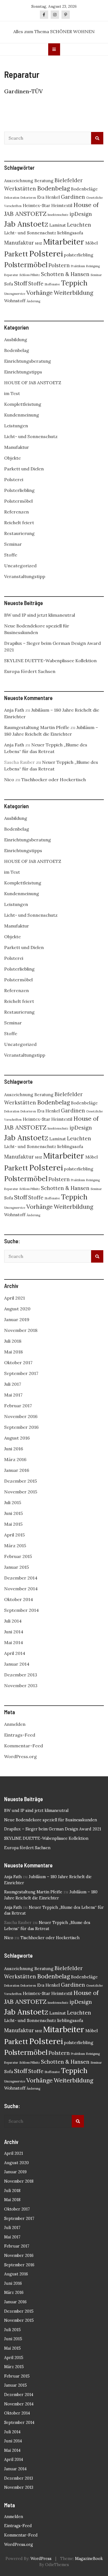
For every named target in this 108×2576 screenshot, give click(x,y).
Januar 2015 (16, 1567)
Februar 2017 (18, 1406)
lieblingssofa (70, 233)
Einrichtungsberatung (28, 361)
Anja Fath (14, 710)
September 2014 (21, 1610)
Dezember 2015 (20, 1481)
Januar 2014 (17, 1664)
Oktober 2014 (19, 1599)
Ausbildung (16, 340)
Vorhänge (39, 293)
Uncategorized (20, 566)
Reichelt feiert (19, 523)
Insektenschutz (58, 215)
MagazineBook (89, 2559)
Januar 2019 (17, 1319)
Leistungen (16, 426)
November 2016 (21, 1416)
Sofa (9, 284)
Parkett (16, 254)
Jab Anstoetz (26, 224)
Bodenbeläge (84, 189)
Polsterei (46, 253)
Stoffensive (52, 284)
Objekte (12, 458)
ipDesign (81, 214)
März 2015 (15, 1546)
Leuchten (79, 225)
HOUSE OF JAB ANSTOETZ (33, 383)
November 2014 (21, 1589)
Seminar (96, 275)
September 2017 (21, 1373)
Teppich (74, 283)
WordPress (41, 2559)
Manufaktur (19, 243)
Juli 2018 (13, 1341)
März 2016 (15, 1459)
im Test (12, 393)
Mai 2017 (13, 1395)
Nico (9, 780)
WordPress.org (20, 1756)
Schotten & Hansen (65, 274)
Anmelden (15, 1724)
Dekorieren (28, 198)
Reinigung (93, 266)
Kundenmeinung (22, 415)
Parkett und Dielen (24, 469)
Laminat (58, 225)
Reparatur (11, 275)
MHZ (39, 243)
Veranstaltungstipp (25, 576)
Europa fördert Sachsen (30, 671)
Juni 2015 (13, 1513)
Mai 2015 (13, 1524)
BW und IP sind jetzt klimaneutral (40, 615)
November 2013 (21, 1685)
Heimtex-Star (36, 205)
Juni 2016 (14, 1449)
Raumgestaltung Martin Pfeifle (37, 727)
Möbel (92, 243)
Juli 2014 (13, 1621)
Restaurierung (19, 533)
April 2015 (14, 1535)
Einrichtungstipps (23, 372)
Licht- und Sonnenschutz (30, 233)
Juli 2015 (13, 1502)
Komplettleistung (23, 404)
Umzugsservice (15, 294)
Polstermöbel (26, 265)
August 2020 (17, 1309)
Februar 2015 (18, 1556)
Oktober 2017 (18, 1363)
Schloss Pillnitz (30, 275)
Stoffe (36, 283)
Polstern (59, 265)
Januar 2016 (17, 1470)
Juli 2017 (13, 1384)
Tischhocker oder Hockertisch (54, 780)
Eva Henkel (48, 197)
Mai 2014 (14, 1642)
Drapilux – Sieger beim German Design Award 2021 (53, 1829)
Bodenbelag (53, 188)
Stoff (21, 283)
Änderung (33, 301)
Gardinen (73, 197)
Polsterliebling (19, 490)
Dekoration (12, 198)
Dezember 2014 (21, 1578)
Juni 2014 (14, 1632)
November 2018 (21, 1330)
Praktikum (78, 266)
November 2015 (21, 1492)
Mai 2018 (13, 1352)
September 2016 (21, 1427)
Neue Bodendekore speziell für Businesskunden (51, 1820)
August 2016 (17, 1438)
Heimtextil (62, 205)
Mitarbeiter (64, 242)
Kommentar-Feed (24, 1746)
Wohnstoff (15, 301)
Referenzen (16, 512)
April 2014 (15, 1653)
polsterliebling (79, 255)
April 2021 (15, 1298)
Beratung (44, 181)
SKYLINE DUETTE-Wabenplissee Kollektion (50, 661)
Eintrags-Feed (20, 1735)
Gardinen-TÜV (23, 91)
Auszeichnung (19, 181)
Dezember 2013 (21, 1675)
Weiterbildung (73, 293)
